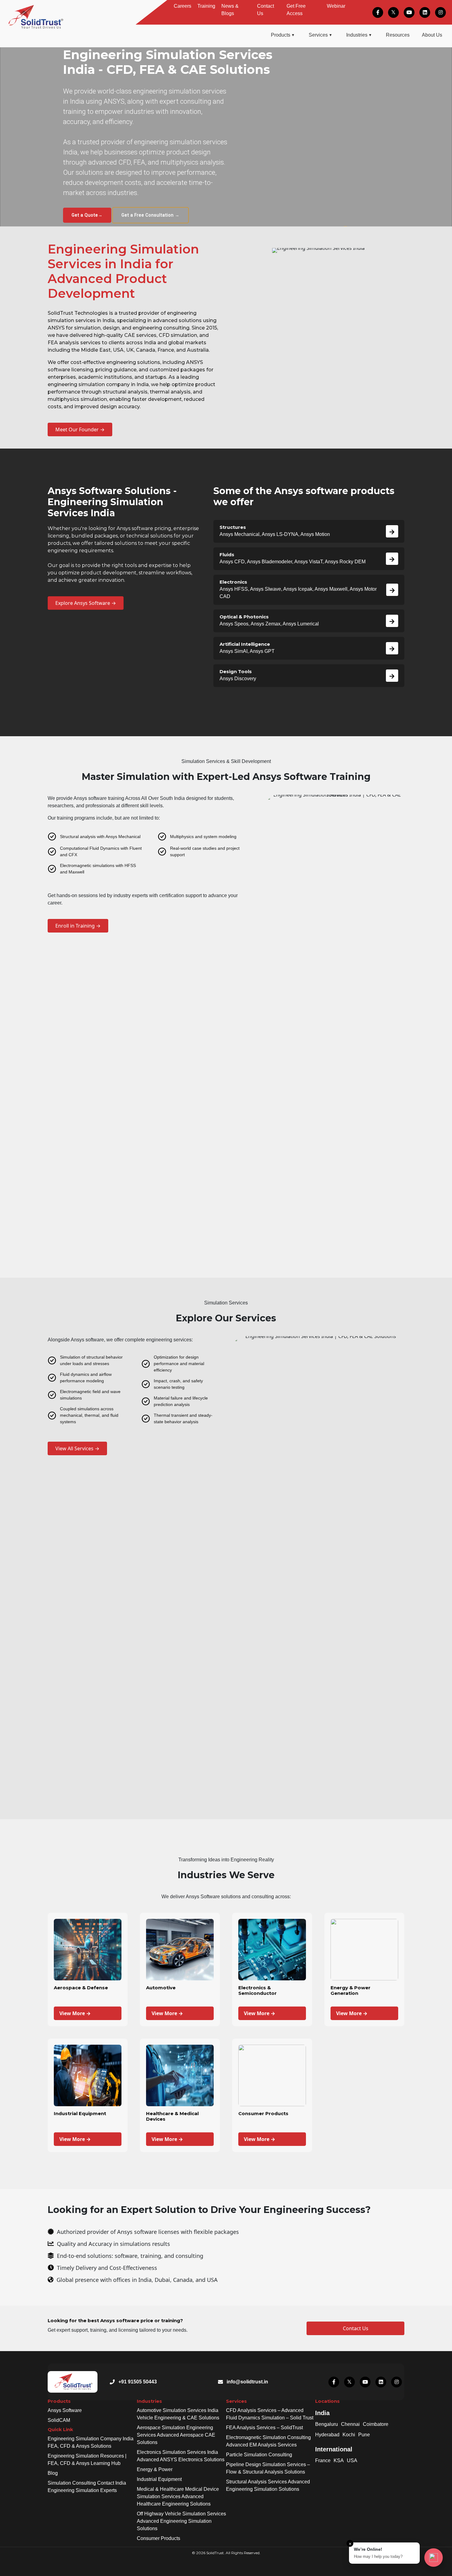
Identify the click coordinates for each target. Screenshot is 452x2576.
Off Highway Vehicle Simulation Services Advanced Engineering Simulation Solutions (181, 2521)
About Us (432, 35)
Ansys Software (65, 2410)
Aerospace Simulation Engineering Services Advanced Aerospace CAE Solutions (176, 2435)
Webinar (336, 6)
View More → (75, 2013)
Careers (182, 6)
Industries (357, 35)
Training (206, 6)
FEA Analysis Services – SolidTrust (264, 2428)
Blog (53, 2473)
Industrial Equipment (159, 2479)
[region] (226, 137)
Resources (398, 35)
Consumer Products (159, 2538)
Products (281, 35)
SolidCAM (59, 2420)
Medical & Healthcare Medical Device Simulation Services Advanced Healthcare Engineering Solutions (178, 2496)
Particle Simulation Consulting (259, 2455)
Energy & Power (155, 2469)
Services (318, 35)
